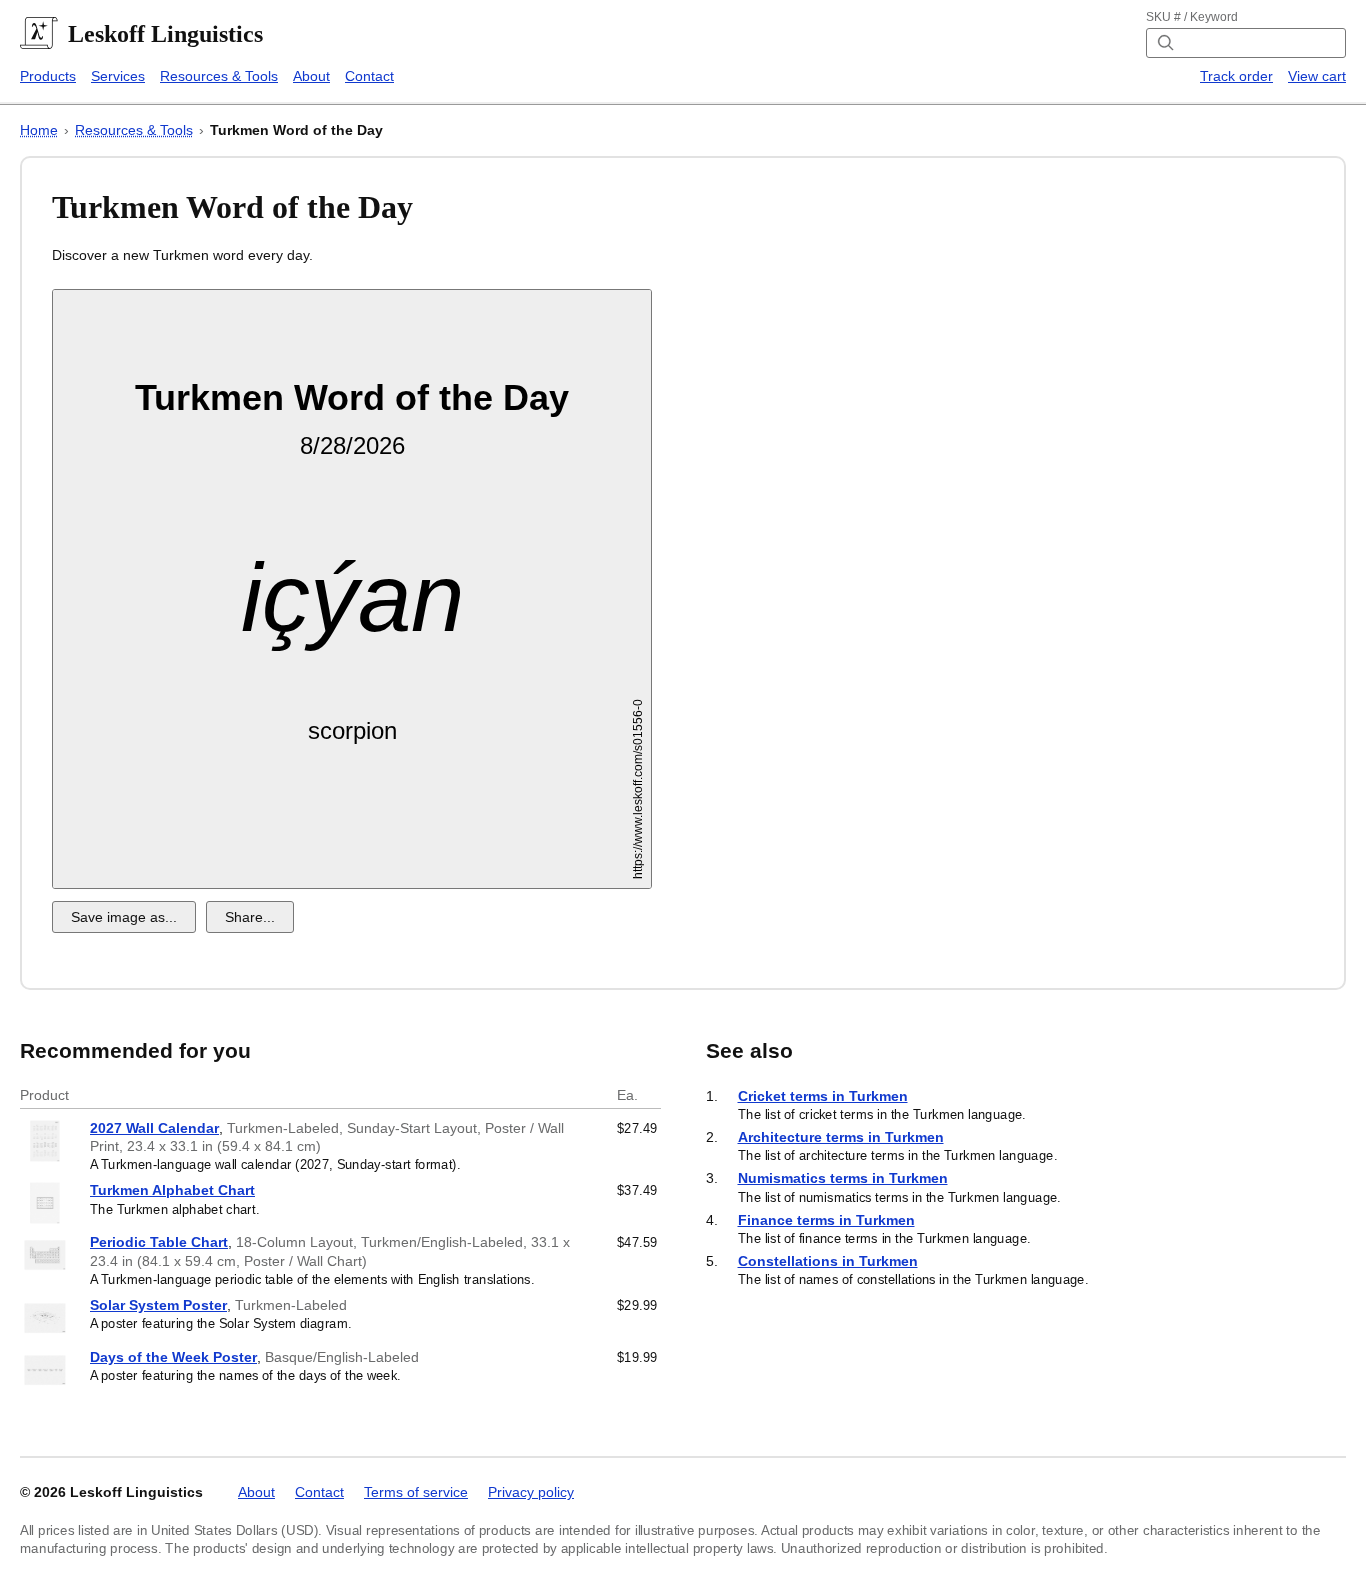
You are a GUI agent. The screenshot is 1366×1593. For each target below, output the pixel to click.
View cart (1317, 76)
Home (39, 130)
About (311, 76)
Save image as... (124, 917)
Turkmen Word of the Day (296, 130)
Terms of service (416, 1492)
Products (48, 76)
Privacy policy (531, 1492)
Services (118, 76)
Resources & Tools (219, 76)
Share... (250, 917)
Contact (369, 76)
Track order (1236, 76)
